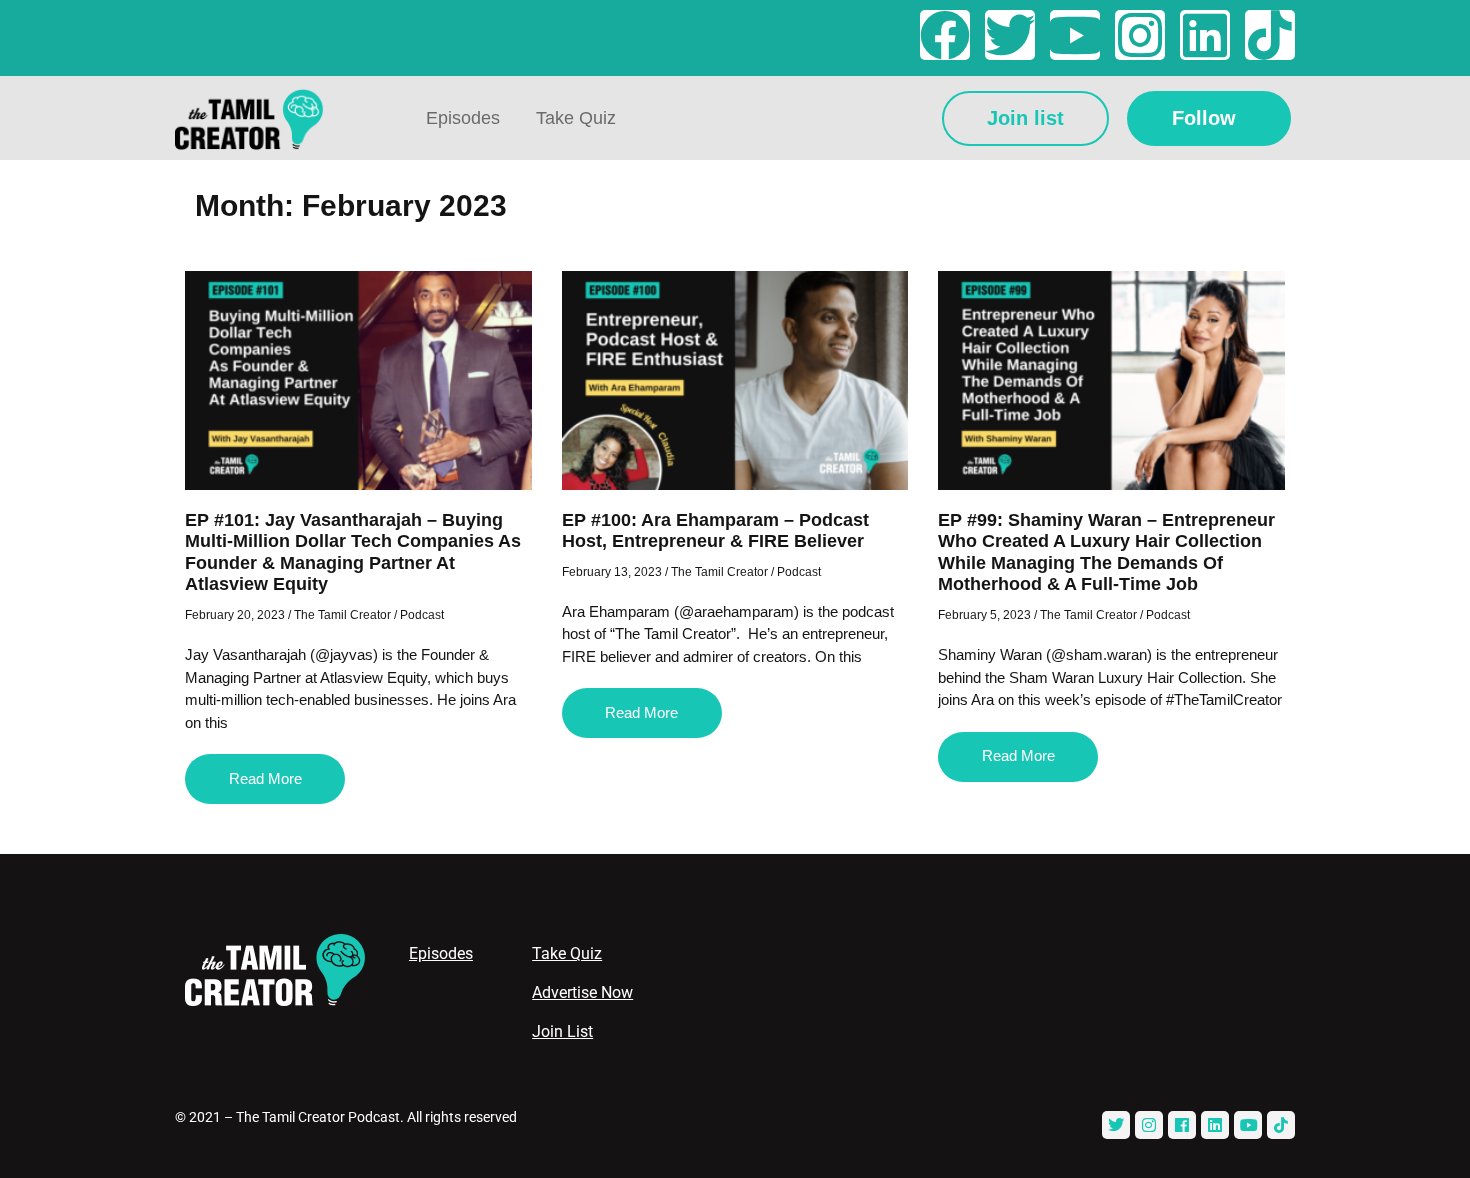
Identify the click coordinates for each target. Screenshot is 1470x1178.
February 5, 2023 (984, 615)
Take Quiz (576, 118)
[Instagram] (1140, 35)
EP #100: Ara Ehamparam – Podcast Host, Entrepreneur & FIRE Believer (715, 531)
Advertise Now (582, 992)
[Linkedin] (1205, 35)
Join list (1025, 118)
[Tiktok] (1270, 35)
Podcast (422, 615)
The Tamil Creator (342, 615)
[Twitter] (1010, 35)
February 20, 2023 (235, 615)
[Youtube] (1075, 35)
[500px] (1281, 1125)
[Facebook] (945, 35)
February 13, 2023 (612, 572)
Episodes (463, 118)
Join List (562, 1031)
